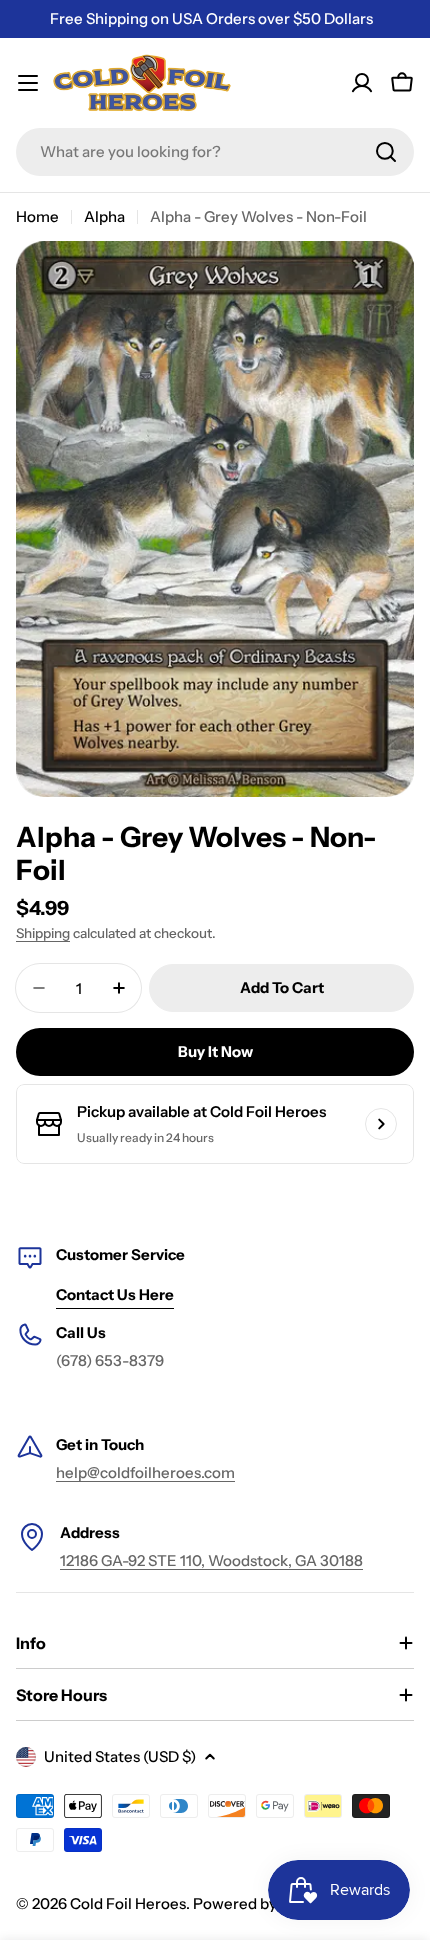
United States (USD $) (120, 1756)
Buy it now (215, 1051)
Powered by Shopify (263, 1903)
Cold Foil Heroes (128, 1903)
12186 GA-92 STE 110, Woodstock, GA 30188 (211, 1560)
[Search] (386, 152)
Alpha (104, 216)
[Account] (362, 83)
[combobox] (215, 152)
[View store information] (381, 1124)
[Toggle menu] (28, 83)
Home (37, 216)
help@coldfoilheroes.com (145, 1472)
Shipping (43, 933)
